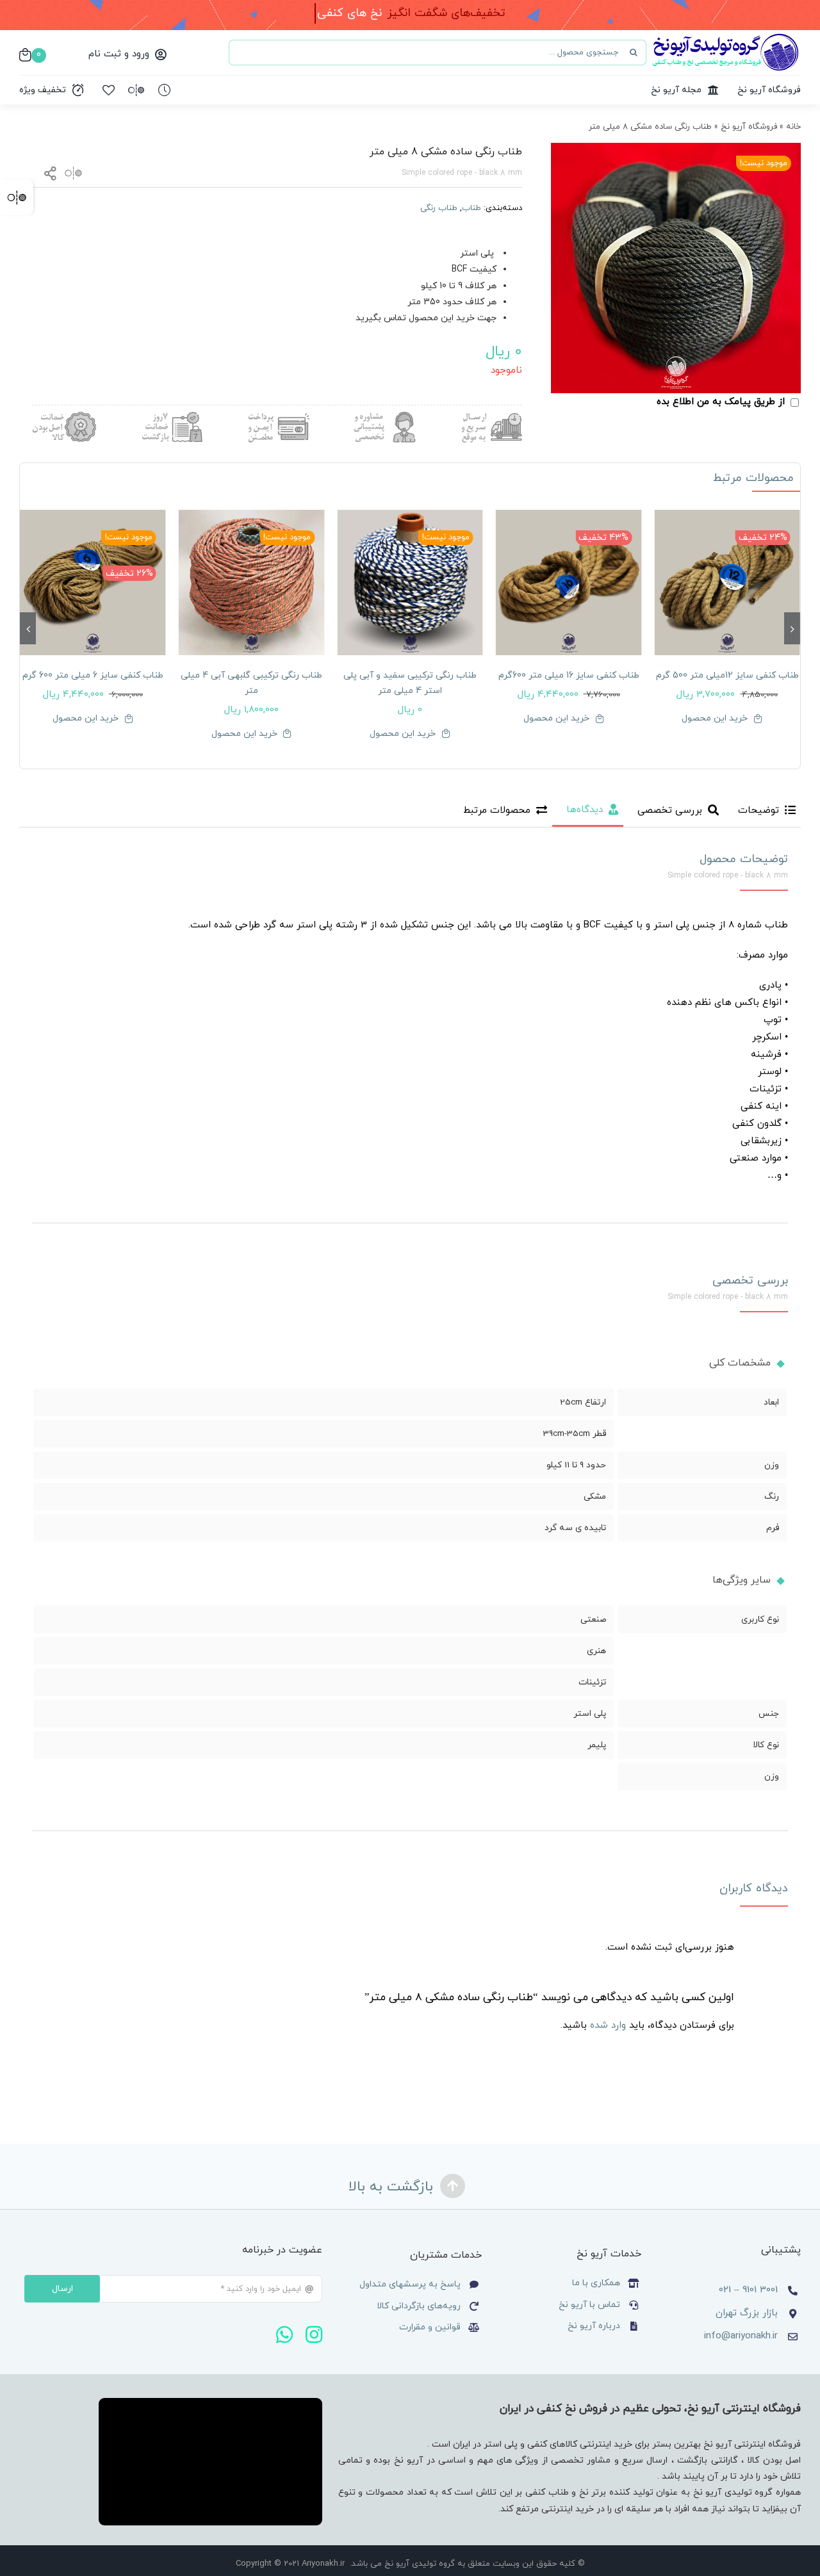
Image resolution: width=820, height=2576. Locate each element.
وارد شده (608, 2026)
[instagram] (314, 2335)
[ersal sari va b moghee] (490, 417)
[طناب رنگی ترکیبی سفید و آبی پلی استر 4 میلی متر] (410, 583)
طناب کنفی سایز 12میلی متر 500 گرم (727, 675)
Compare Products (17, 197)
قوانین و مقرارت (430, 2327)
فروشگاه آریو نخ (749, 127)
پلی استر (590, 1714)
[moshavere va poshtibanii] (384, 417)
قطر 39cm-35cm (575, 1434)
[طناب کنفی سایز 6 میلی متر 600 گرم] (93, 583)
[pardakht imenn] (277, 417)
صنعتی (593, 1619)
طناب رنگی (439, 208)
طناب (471, 208)
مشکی (595, 1496)
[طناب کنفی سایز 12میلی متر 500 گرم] (727, 583)
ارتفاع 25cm (583, 1402)
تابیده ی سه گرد (575, 1528)
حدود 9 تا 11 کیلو (576, 1465)
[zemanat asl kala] (64, 417)
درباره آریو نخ (593, 2326)
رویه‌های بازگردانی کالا (419, 2306)
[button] (792, 628)
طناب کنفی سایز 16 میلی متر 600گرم (569, 675)
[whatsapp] (284, 2335)
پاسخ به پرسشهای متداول (410, 2284)
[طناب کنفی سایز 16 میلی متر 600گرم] (569, 583)
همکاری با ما (596, 2283)
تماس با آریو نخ (588, 2305)
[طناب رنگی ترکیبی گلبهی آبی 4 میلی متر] (252, 583)
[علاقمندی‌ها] (109, 90)
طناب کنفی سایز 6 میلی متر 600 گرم (93, 675)
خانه (793, 127)
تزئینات (592, 1682)
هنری (596, 1651)
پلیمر (597, 1745)
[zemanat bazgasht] (170, 417)
